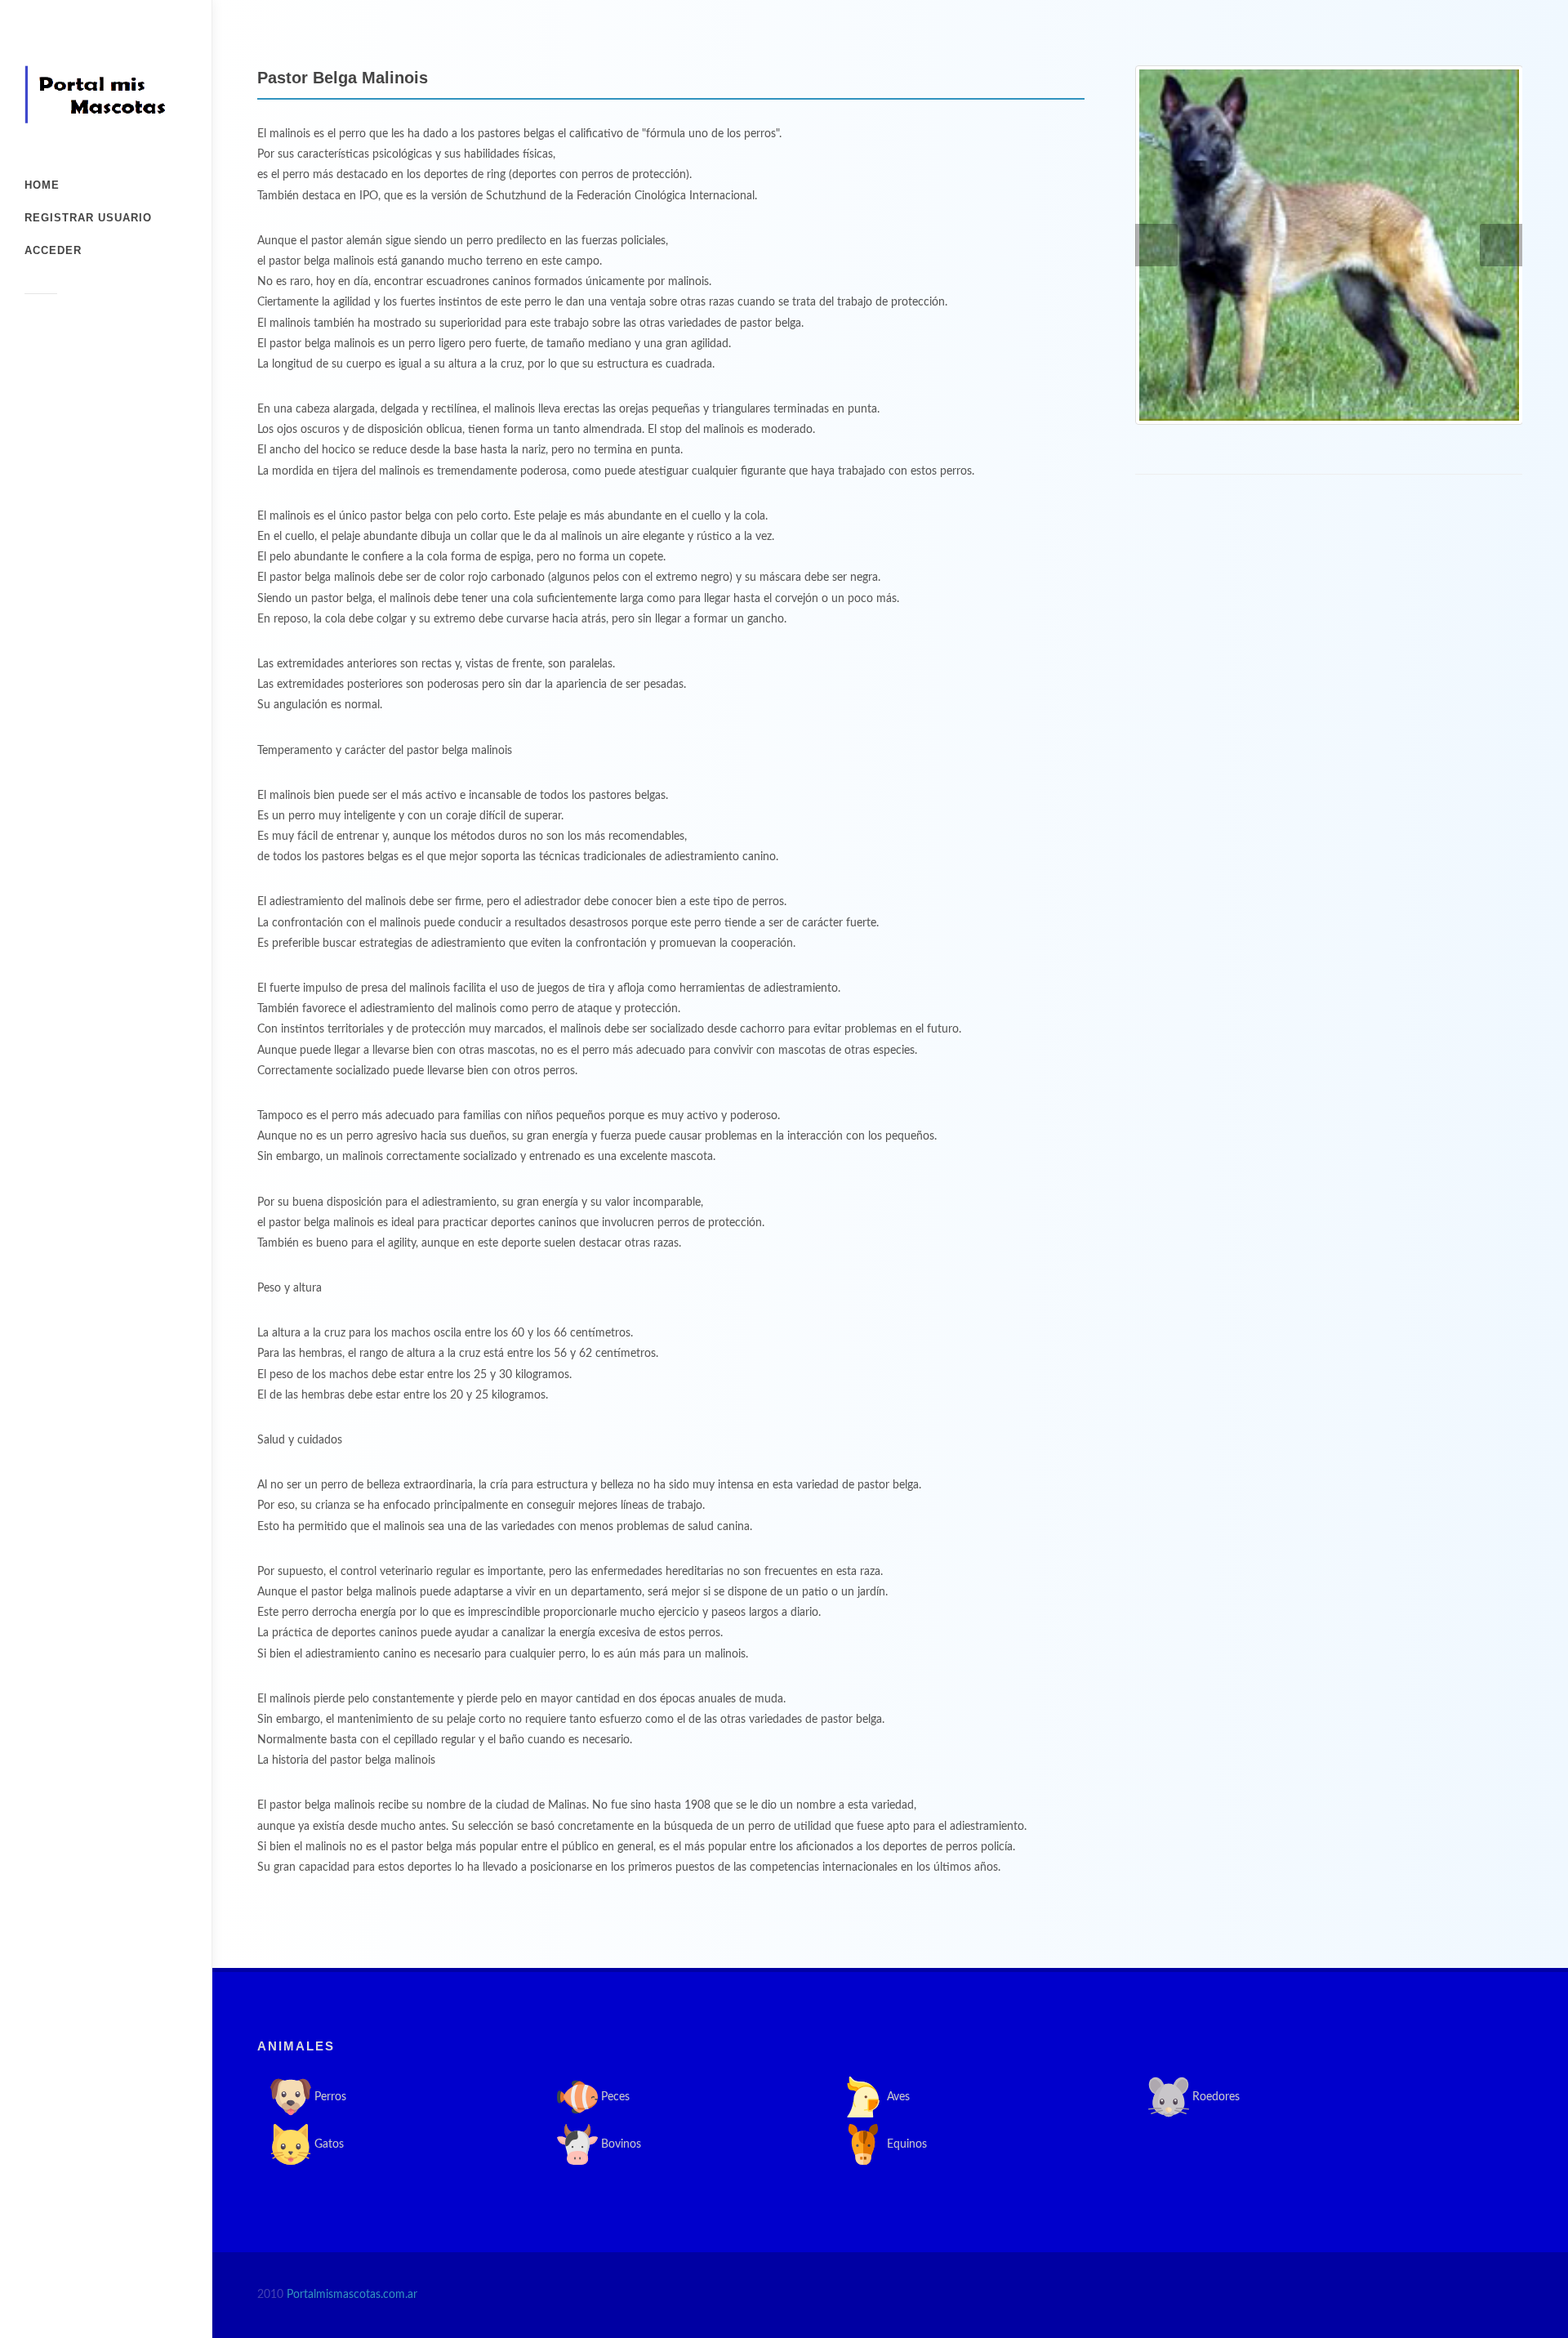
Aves (897, 2096)
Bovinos (619, 2144)
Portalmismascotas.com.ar (352, 2295)
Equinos (905, 2144)
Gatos (327, 2144)
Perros (329, 2096)
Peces (614, 2096)
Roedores (1214, 2096)
